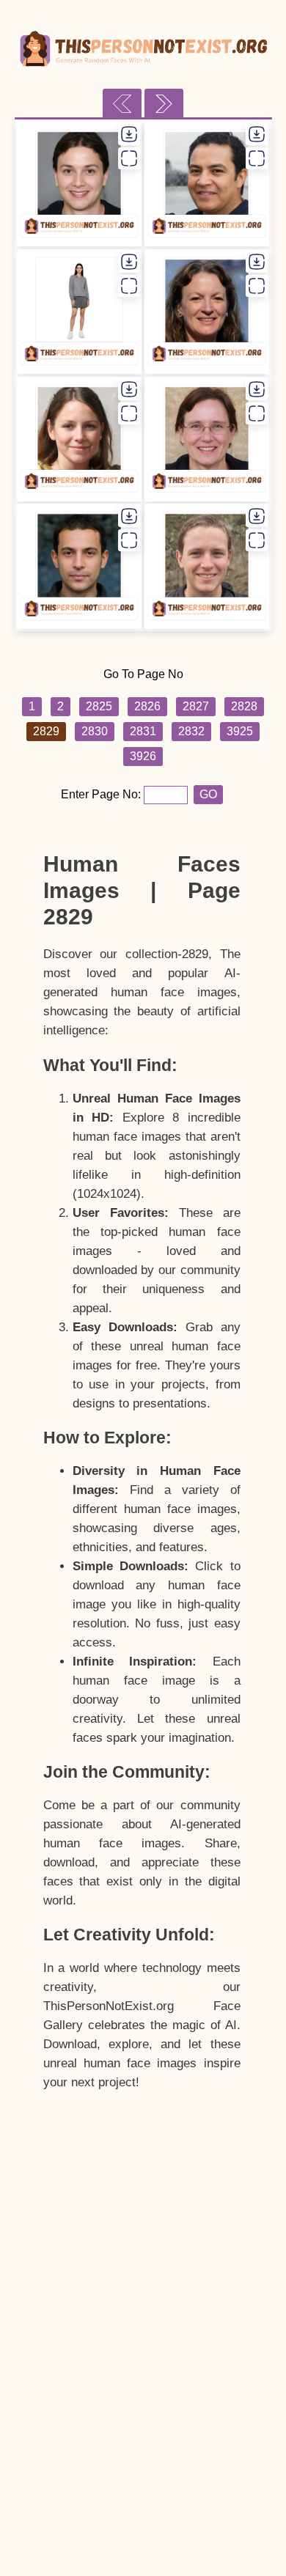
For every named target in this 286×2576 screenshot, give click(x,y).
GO (208, 794)
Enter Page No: (102, 794)
